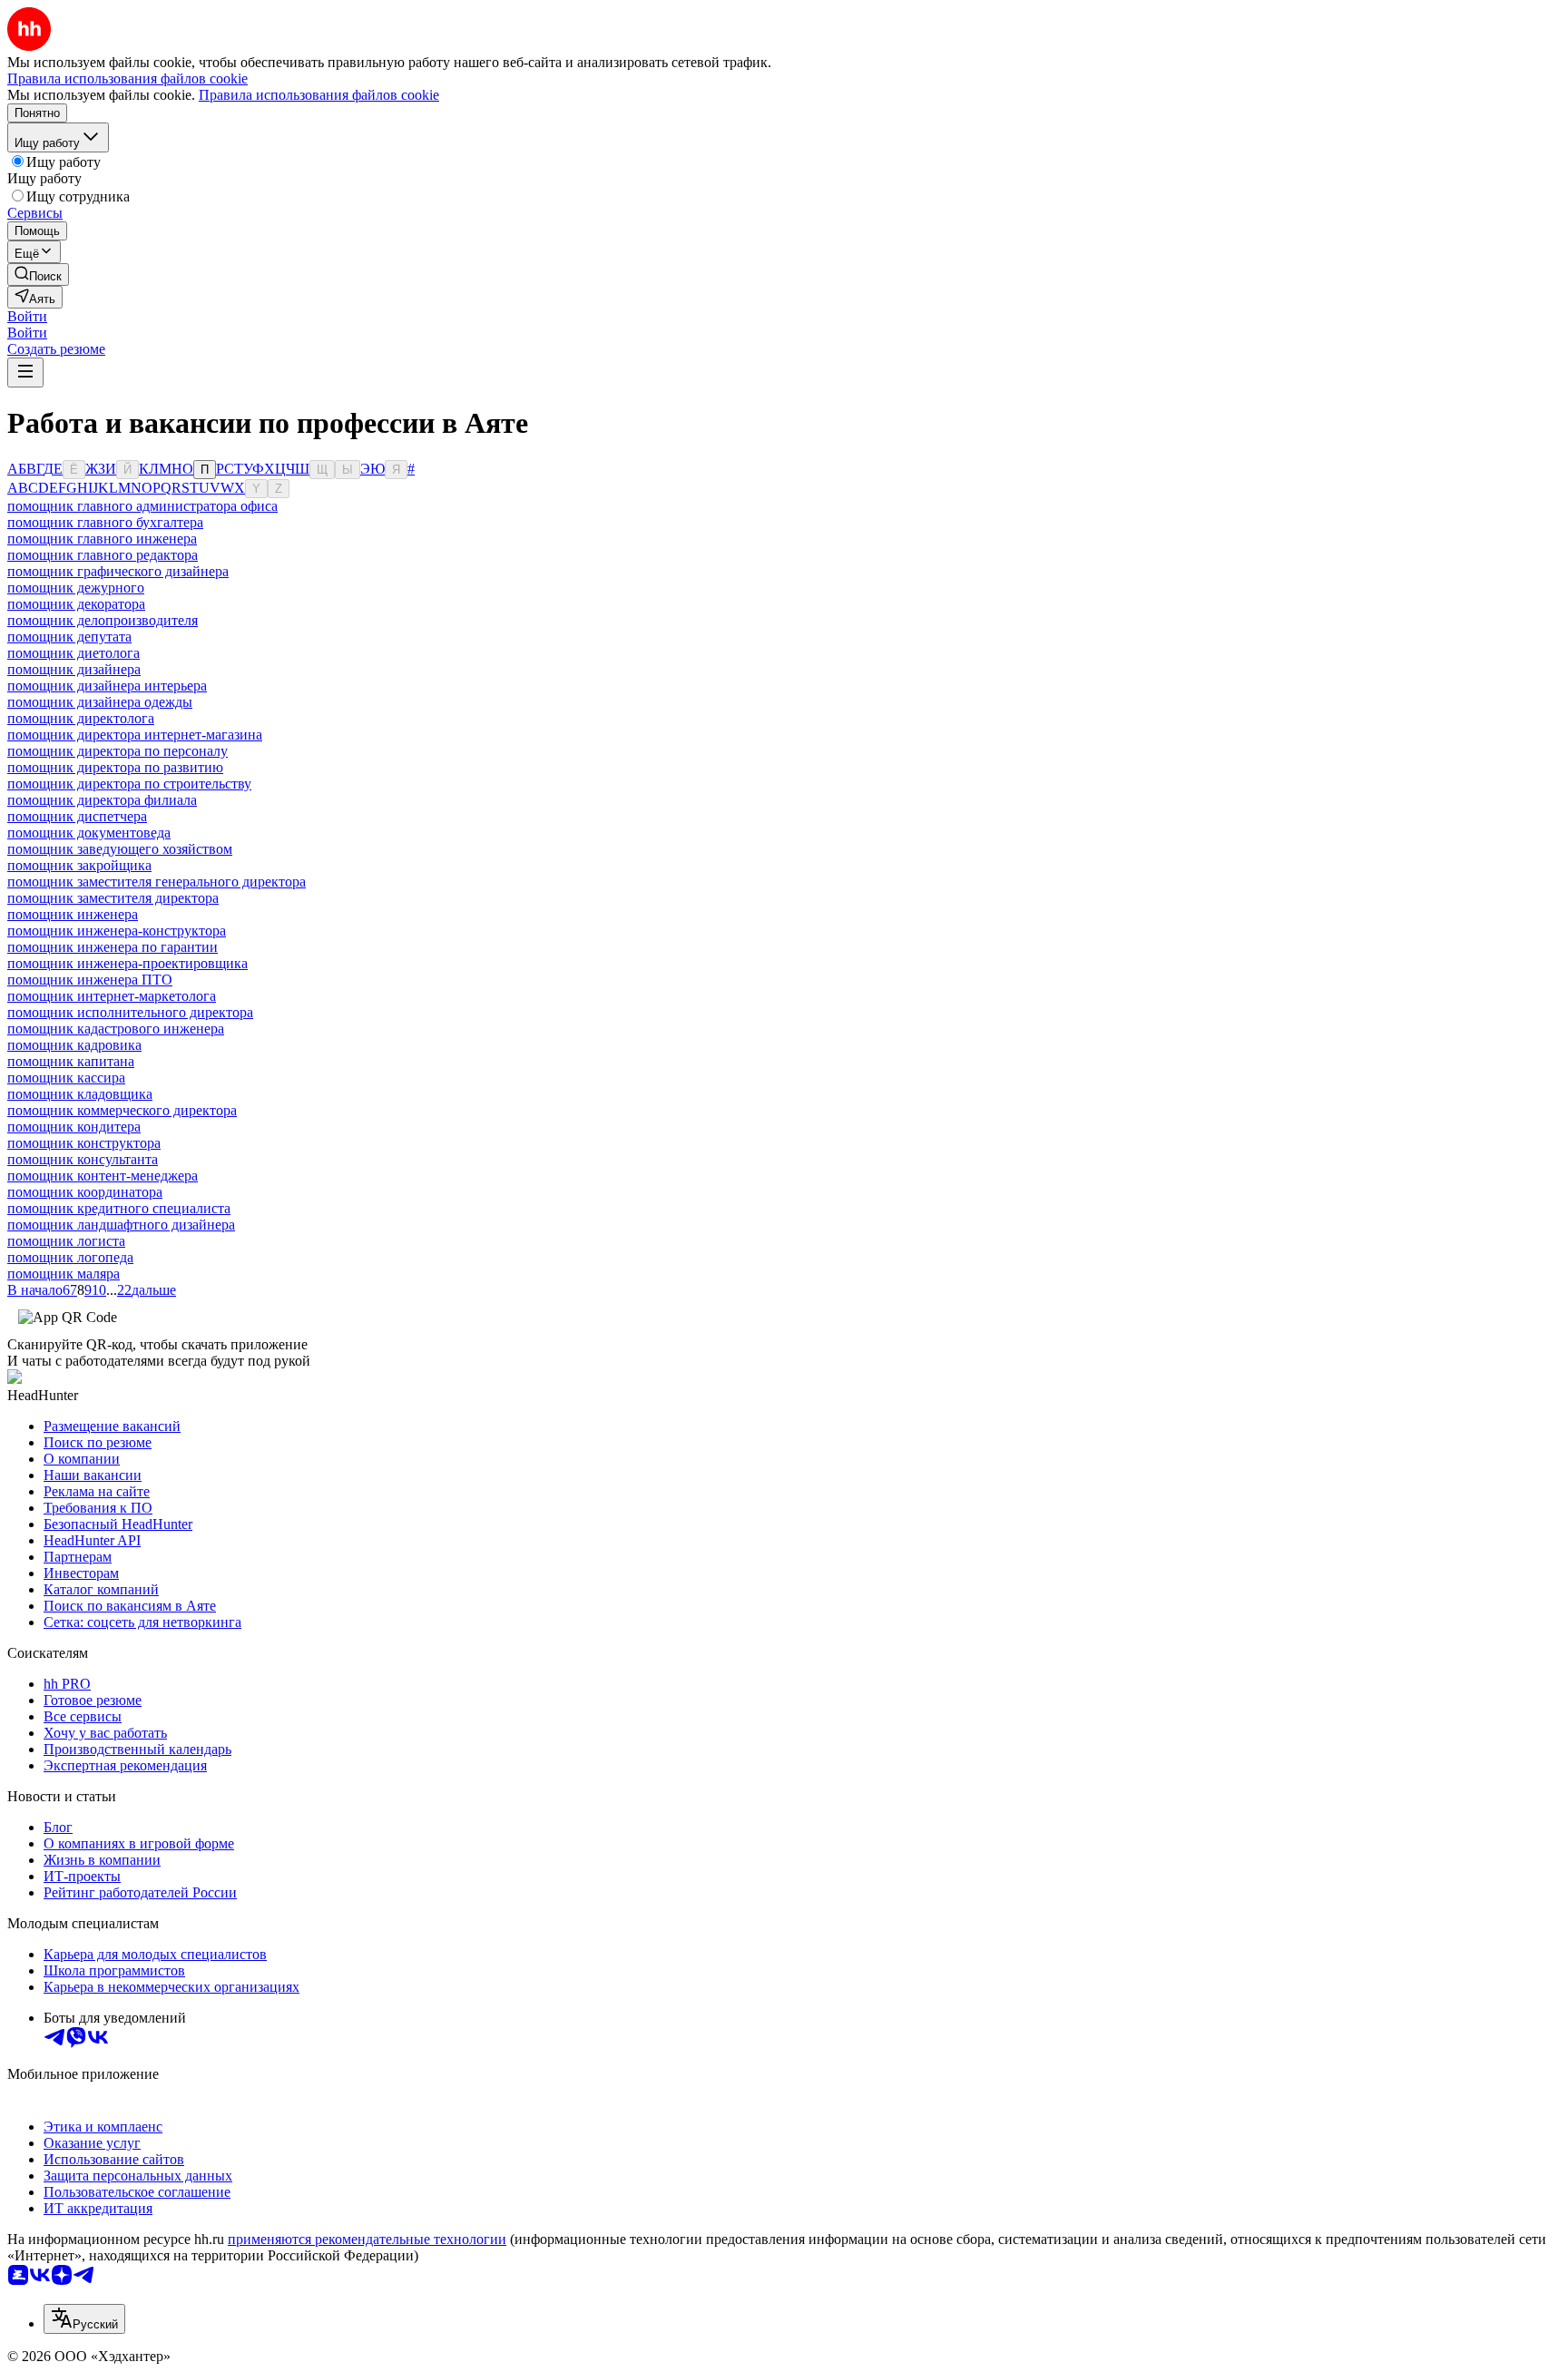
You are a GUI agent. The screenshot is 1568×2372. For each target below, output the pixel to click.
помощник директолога (81, 718)
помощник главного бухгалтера (105, 522)
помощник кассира (66, 1078)
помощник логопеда (70, 1257)
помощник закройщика (79, 865)
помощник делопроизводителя (103, 620)
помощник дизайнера (74, 669)
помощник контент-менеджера (103, 1176)
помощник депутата (69, 637)
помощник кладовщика (80, 1094)
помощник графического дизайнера (118, 571)
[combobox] (84, 2319)
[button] (27, 316)
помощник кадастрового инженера (116, 1029)
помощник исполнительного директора (130, 1012)
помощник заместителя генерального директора (157, 882)
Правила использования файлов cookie (319, 95)
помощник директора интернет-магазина (135, 735)
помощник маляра (64, 1274)
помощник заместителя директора (113, 898)
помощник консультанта (83, 1159)
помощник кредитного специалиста (119, 1208)
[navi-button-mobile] (25, 372)
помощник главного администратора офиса (142, 506)
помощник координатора (85, 1192)
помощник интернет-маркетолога (112, 996)
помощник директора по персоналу (118, 751)
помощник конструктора (84, 1143)
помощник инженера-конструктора (117, 931)
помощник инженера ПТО (90, 980)
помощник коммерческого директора (122, 1110)
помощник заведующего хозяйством (120, 849)
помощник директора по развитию (115, 767)
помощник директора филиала (102, 800)
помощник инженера (73, 914)
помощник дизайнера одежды (100, 702)
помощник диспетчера (77, 816)
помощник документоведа (89, 833)
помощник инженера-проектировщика (127, 963)
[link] (38, 274)
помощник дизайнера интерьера (107, 686)
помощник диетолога (73, 653)
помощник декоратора (76, 604)
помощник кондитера (74, 1127)
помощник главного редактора (103, 555)
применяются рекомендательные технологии (367, 2239)
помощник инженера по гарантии (113, 947)
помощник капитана (71, 1061)
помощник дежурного (76, 588)
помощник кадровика (74, 1045)
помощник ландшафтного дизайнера (121, 1225)
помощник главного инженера (102, 539)
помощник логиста (66, 1241)
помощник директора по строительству (129, 784)
